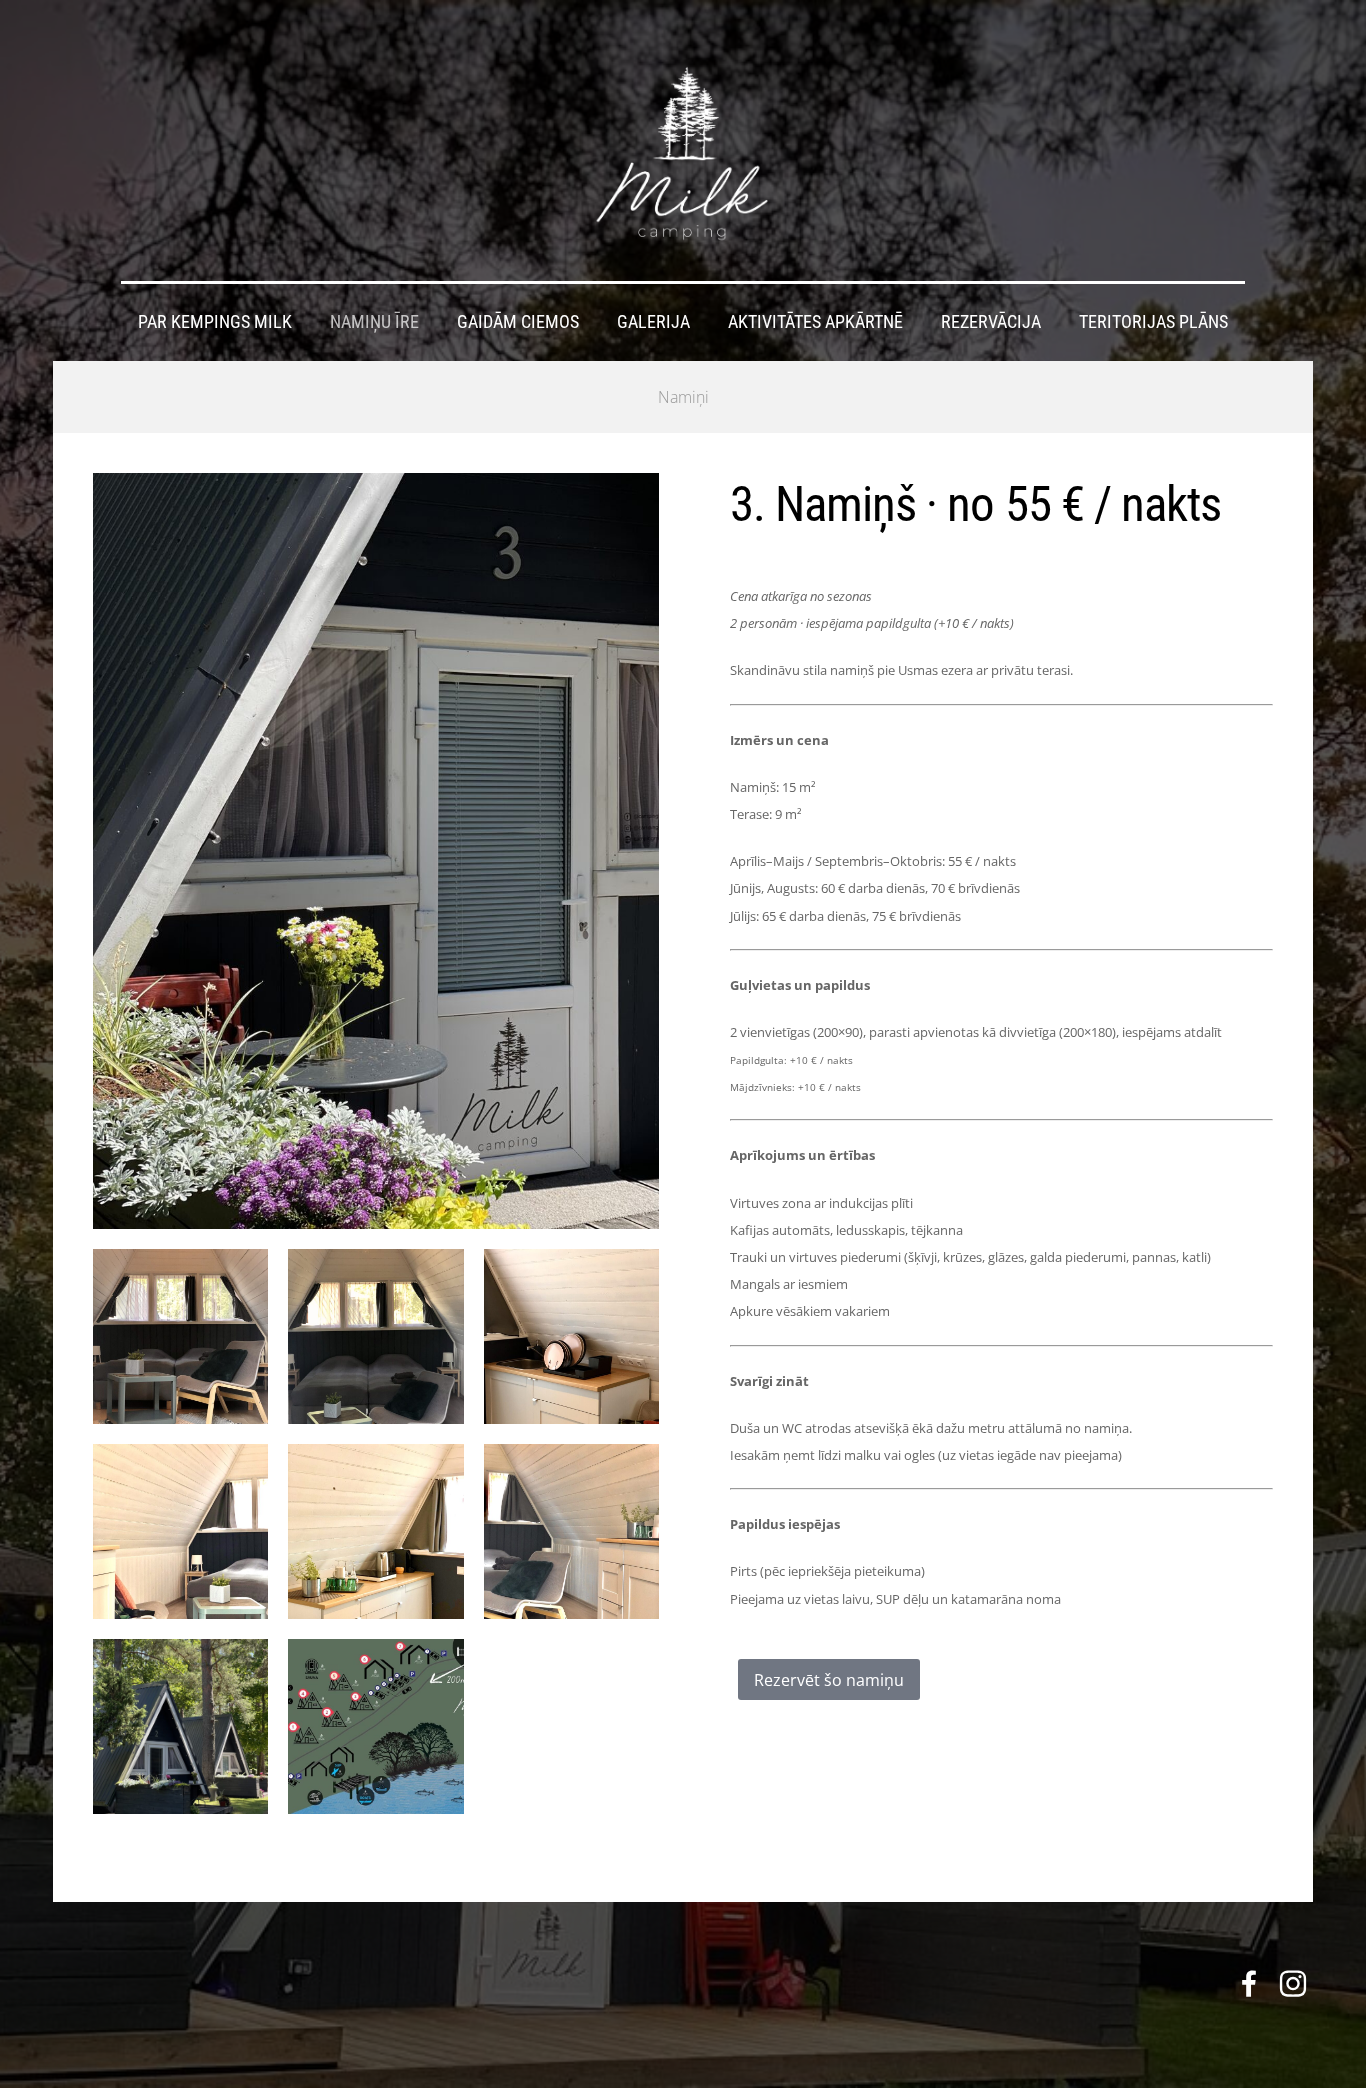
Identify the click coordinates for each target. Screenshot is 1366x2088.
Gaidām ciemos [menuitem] (518, 322)
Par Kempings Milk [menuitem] (215, 322)
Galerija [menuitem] (653, 322)
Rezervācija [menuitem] (991, 322)
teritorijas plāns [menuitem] (1153, 322)
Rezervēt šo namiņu (829, 1680)
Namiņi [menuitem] (683, 397)
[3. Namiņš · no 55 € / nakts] (180, 1336)
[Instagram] (1293, 1983)
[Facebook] (1249, 1983)
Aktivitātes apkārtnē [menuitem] (815, 322)
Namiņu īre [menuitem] (374, 322)
